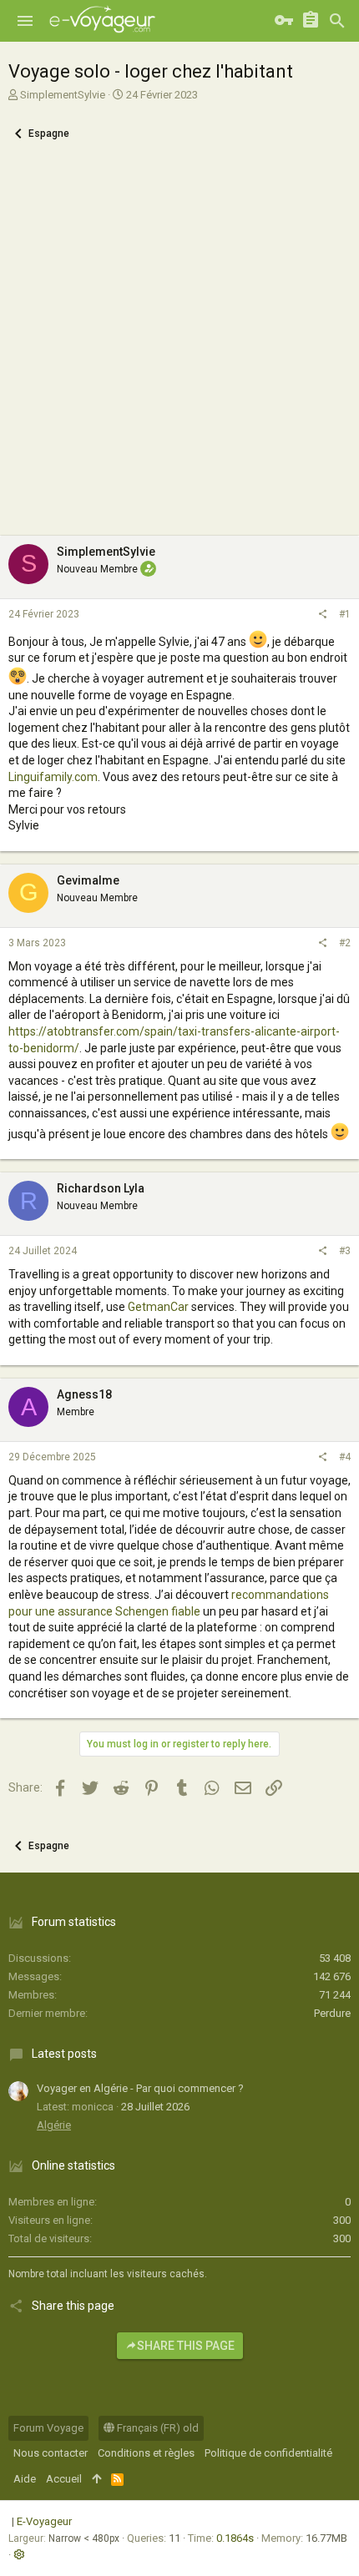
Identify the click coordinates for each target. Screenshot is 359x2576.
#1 (345, 614)
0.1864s (235, 2538)
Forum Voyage (48, 2428)
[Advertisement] (179, 348)
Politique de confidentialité (268, 2453)
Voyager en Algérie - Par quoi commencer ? (140, 2088)
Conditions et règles (146, 2453)
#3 (345, 1251)
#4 (345, 1457)
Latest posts (64, 2054)
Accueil (64, 2479)
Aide (25, 2479)
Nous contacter (51, 2453)
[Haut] (96, 2479)
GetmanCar (158, 1307)
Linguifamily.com (53, 777)
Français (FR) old (157, 2428)
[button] (25, 21)
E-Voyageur (44, 2521)
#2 (345, 943)
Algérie (54, 2125)
